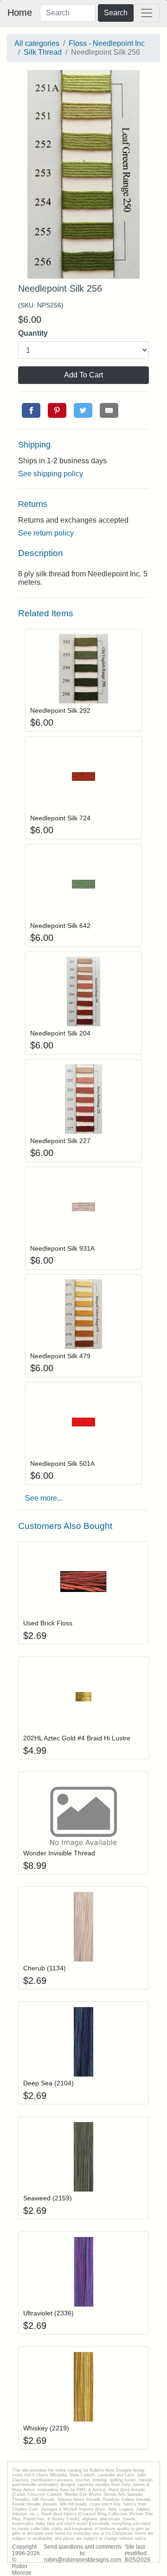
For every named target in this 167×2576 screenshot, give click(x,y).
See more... (44, 1498)
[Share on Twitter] (83, 410)
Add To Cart (83, 375)
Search (116, 13)
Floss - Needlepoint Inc (107, 43)
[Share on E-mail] (109, 410)
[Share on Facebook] (31, 410)
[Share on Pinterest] (57, 410)
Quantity (33, 333)
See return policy (46, 533)
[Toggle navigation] (147, 13)
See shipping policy (51, 474)
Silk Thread (43, 52)
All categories (37, 43)
